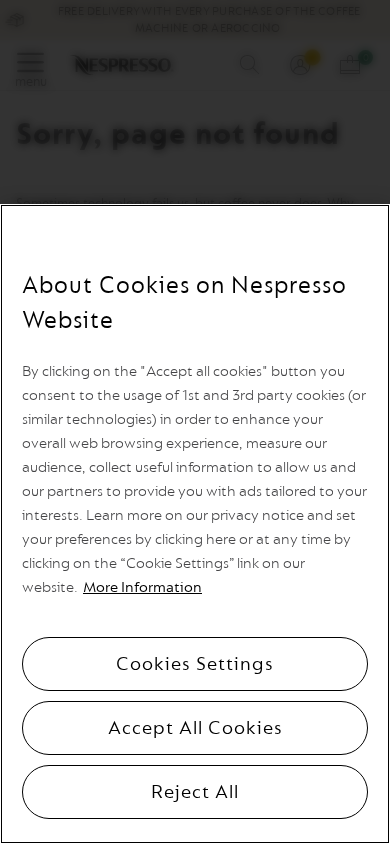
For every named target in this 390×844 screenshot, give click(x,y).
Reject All (195, 792)
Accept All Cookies (195, 728)
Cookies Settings (195, 664)
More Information (142, 587)
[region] (195, 524)
